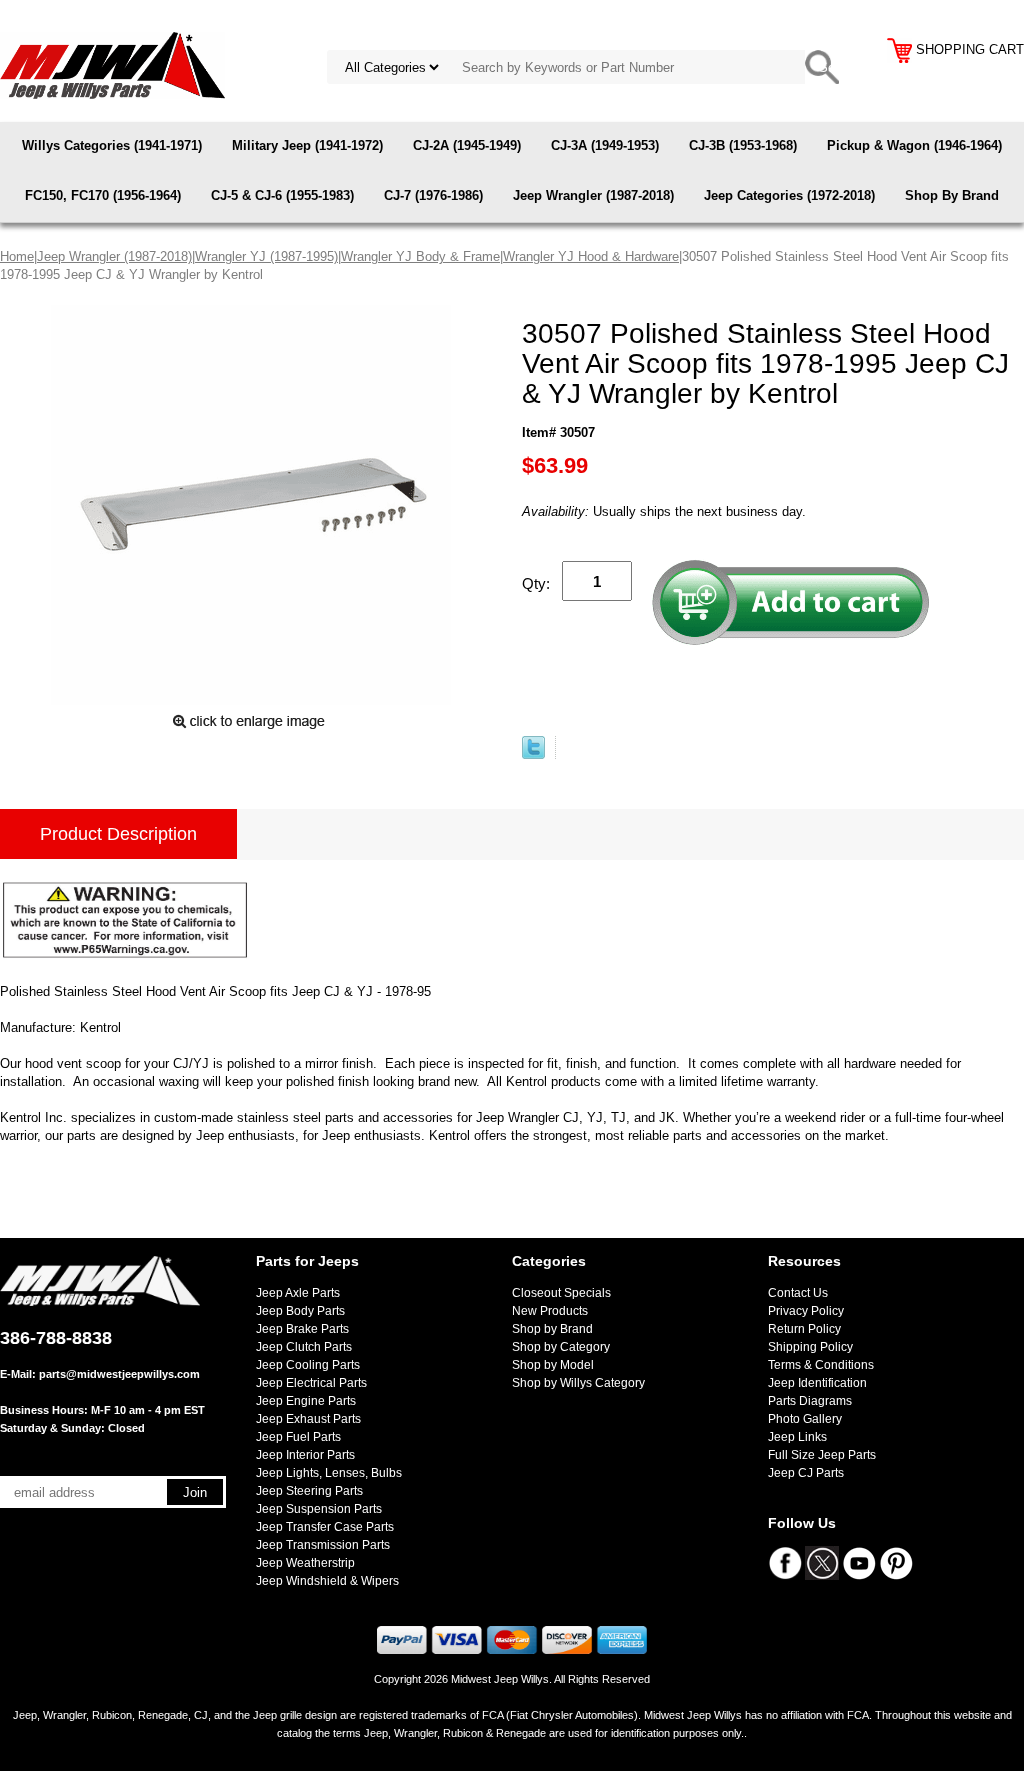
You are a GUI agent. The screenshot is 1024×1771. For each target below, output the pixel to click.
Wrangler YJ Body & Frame (420, 256)
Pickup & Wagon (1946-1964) (914, 145)
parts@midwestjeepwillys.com (119, 1374)
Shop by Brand (552, 1329)
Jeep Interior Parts (305, 1455)
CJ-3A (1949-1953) (605, 145)
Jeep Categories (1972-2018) (789, 195)
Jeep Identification (817, 1383)
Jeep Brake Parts (302, 1329)
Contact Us (798, 1293)
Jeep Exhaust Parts (308, 1419)
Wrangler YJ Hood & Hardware (591, 256)
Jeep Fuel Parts (298, 1437)
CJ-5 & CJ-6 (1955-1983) (282, 195)
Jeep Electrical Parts (311, 1383)
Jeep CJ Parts (806, 1473)
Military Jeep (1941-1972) (307, 145)
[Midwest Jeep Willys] (112, 64)
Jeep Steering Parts (309, 1491)
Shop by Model (553, 1365)
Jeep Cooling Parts (308, 1365)
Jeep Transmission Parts (323, 1545)
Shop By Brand (952, 195)
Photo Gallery (805, 1419)
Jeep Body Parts (300, 1311)
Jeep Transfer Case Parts (325, 1527)
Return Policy (804, 1329)
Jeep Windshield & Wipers (327, 1581)
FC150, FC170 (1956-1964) (103, 195)
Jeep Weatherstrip (305, 1563)
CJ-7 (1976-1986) (433, 195)
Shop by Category (561, 1347)
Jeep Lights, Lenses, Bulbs (329, 1473)
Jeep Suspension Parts (319, 1509)
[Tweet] (533, 754)
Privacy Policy (806, 1311)
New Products (550, 1311)
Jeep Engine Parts (306, 1401)
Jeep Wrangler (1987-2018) (593, 195)
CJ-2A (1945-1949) (467, 145)
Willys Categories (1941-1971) (112, 145)
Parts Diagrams (810, 1401)
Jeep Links (797, 1437)
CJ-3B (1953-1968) (743, 145)
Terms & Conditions (821, 1365)
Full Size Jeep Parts (822, 1455)
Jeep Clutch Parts (304, 1347)
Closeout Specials (561, 1293)
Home (17, 256)
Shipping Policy (810, 1347)
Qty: (536, 583)
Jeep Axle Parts (298, 1293)
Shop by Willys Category (578, 1383)
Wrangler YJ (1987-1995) (266, 256)
